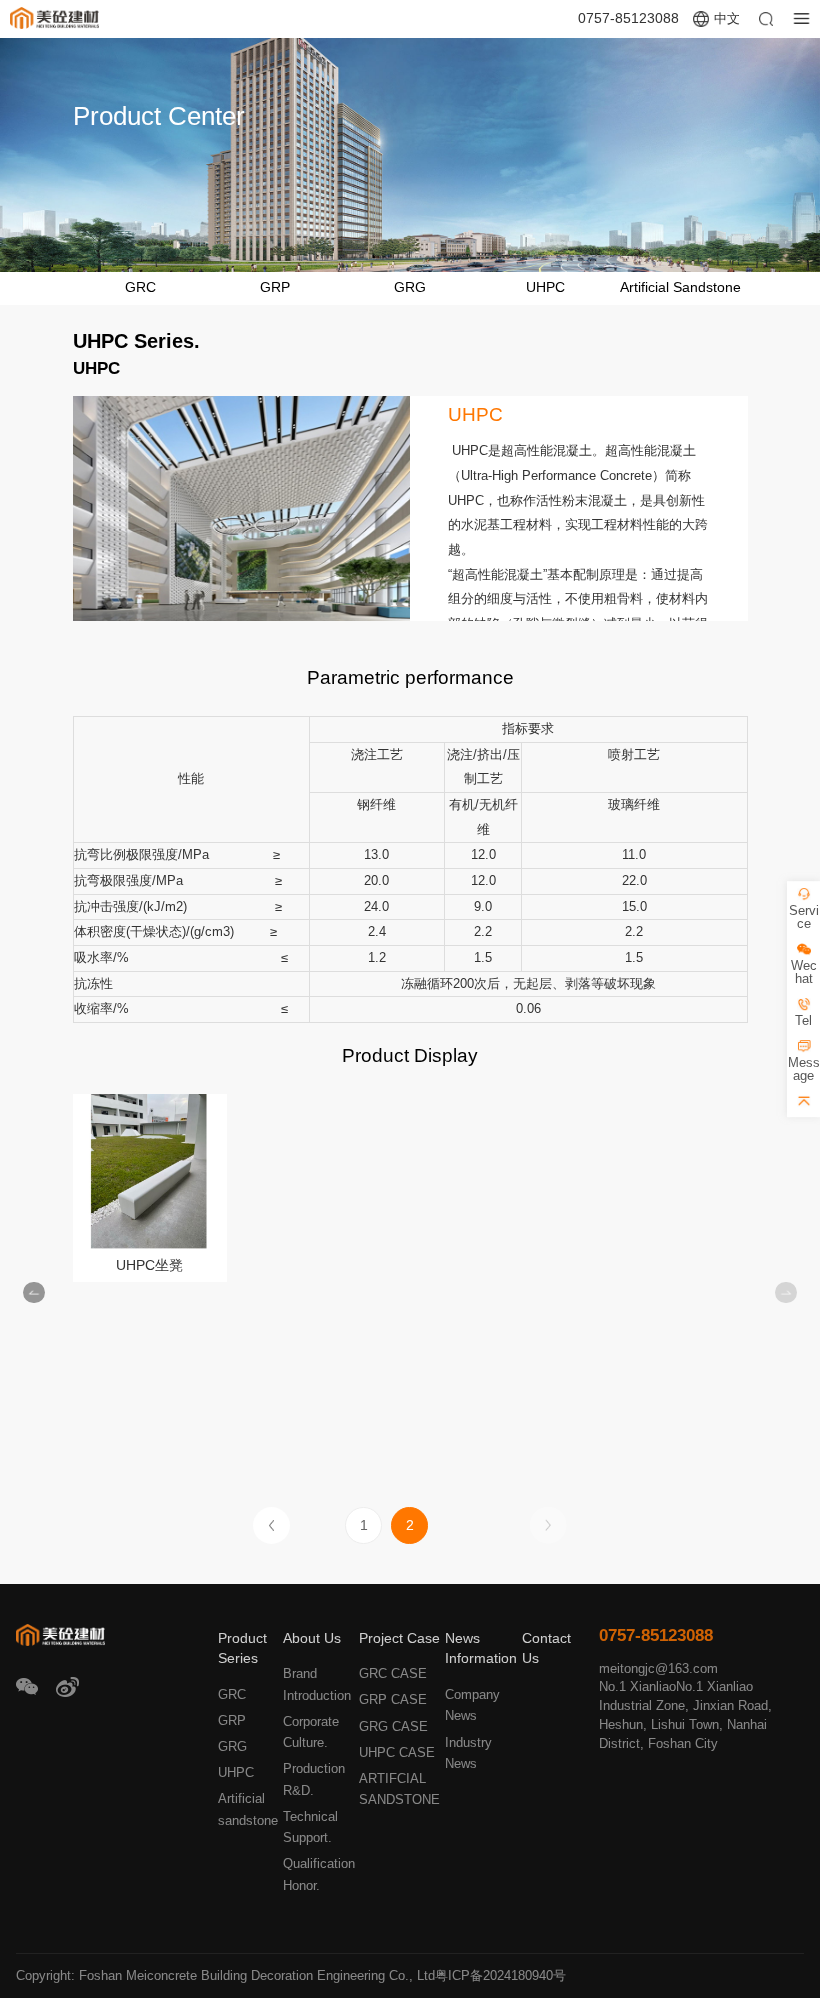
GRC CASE (393, 1673)
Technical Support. (310, 1827)
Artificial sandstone (248, 1809)
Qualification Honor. (319, 1874)
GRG (410, 287)
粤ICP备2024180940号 (500, 1975)
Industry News (468, 1753)
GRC (140, 287)
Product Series (242, 1649)
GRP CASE (393, 1699)
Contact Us (546, 1649)
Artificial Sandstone (680, 287)
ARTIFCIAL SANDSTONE (399, 1789)
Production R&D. (314, 1779)
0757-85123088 (628, 18)
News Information (481, 1649)
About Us (312, 1638)
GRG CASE (393, 1726)
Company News (472, 1705)
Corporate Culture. (311, 1732)
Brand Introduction (317, 1684)
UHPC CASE (397, 1752)
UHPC (545, 287)
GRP (275, 287)
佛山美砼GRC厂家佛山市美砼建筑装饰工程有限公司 (54, 19)
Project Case (399, 1638)
